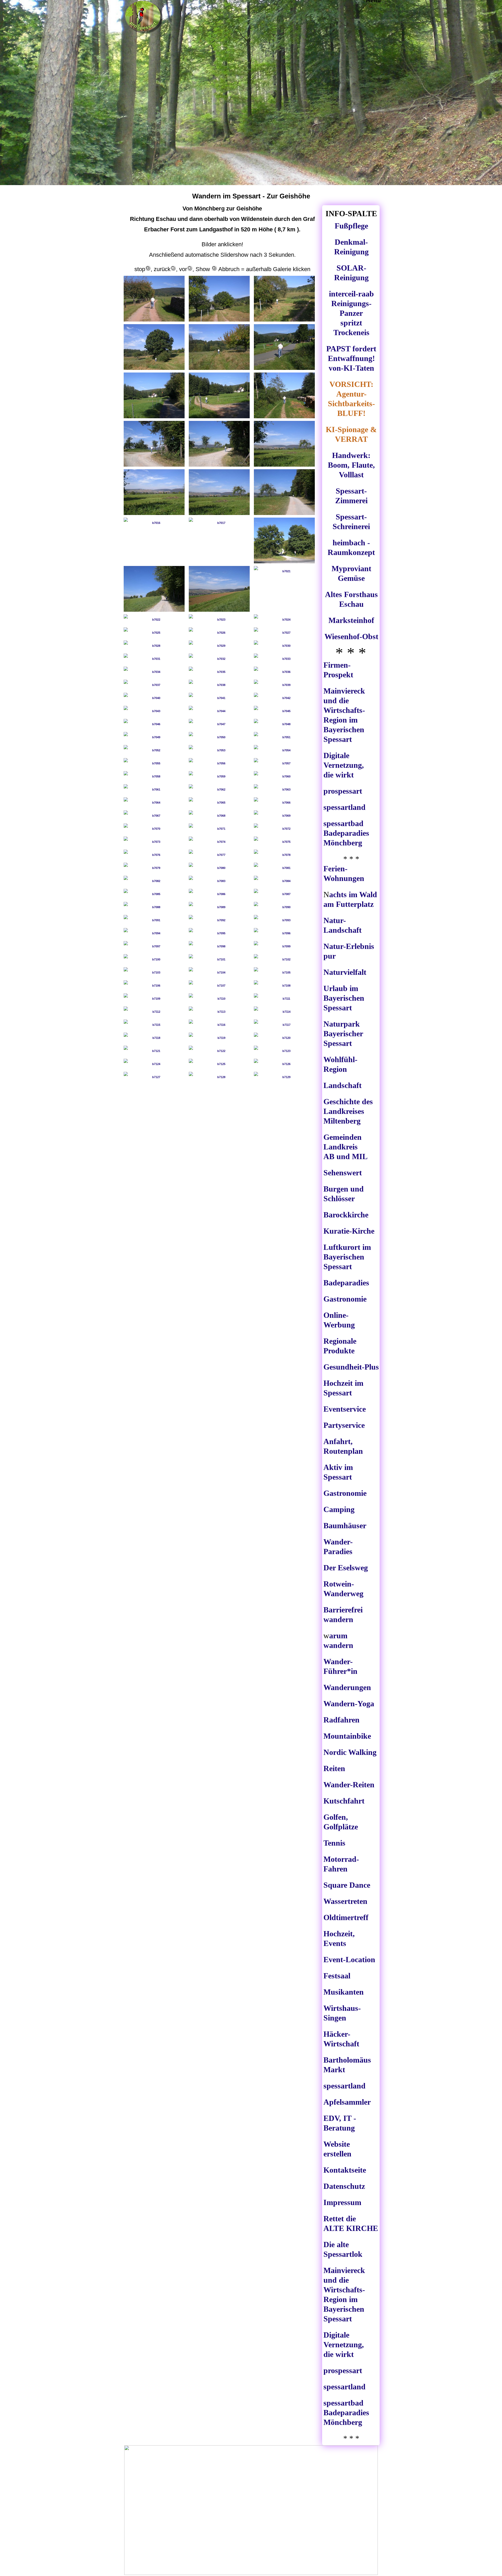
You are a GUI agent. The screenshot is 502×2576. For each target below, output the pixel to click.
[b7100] (154, 959)
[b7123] (284, 1051)
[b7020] (219, 589)
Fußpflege (351, 226)
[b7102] (284, 959)
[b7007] (154, 395)
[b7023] (219, 620)
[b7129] (284, 1077)
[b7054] (284, 750)
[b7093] (284, 920)
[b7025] (154, 633)
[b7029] (219, 646)
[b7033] (284, 659)
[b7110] (219, 999)
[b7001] (154, 299)
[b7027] (284, 633)
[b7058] (154, 776)
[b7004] (154, 347)
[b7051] (284, 737)
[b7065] (219, 803)
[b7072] (284, 829)
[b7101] (219, 959)
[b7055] (154, 763)
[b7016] (154, 523)
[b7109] (154, 999)
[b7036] (284, 672)
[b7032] (219, 659)
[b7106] (154, 986)
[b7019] (154, 589)
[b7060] (284, 776)
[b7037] (154, 685)
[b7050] (219, 737)
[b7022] (154, 620)
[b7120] (284, 1038)
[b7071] (219, 829)
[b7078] (284, 855)
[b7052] (154, 750)
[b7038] (219, 685)
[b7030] (284, 646)
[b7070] (154, 829)
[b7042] (284, 698)
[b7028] (154, 646)
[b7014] (219, 492)
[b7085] (154, 894)
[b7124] (154, 1064)
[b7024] (284, 620)
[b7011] (219, 444)
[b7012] (284, 444)
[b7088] (154, 907)
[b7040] (154, 698)
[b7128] (219, 1077)
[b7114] (284, 1012)
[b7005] (219, 347)
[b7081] (284, 868)
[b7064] (154, 803)
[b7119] (219, 1038)
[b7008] (219, 395)
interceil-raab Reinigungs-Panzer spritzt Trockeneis (351, 313)
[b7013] (154, 492)
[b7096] (284, 933)
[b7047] (219, 724)
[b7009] (284, 395)
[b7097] (154, 946)
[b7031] (154, 659)
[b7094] (154, 933)
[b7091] (154, 920)
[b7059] (219, 776)
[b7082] (154, 881)
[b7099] (284, 946)
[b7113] (219, 1012)
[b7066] (284, 803)
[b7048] (284, 724)
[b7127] (154, 1077)
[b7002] (219, 299)
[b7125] (219, 1064)
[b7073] (154, 842)
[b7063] (284, 789)
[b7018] (284, 540)
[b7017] (219, 523)
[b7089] (219, 907)
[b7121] (154, 1051)
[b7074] (219, 842)
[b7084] (284, 881)
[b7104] (219, 972)
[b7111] (284, 999)
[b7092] (219, 920)
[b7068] (219, 816)
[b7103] (154, 972)
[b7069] (284, 816)
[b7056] (219, 763)
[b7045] (284, 711)
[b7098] (219, 946)
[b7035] (219, 672)
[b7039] (284, 685)
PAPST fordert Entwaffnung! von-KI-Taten (351, 358)
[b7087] (284, 894)
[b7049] (154, 737)
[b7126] (284, 1064)
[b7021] (284, 571)
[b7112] (154, 1012)
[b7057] (284, 763)
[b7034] (154, 672)
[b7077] (219, 855)
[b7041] (219, 698)
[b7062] (219, 789)
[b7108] (284, 986)
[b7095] (219, 933)
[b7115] (154, 1025)
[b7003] (284, 299)
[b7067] (154, 816)
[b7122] (219, 1051)
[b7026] (219, 633)
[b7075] (284, 842)
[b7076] (154, 855)
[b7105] (284, 972)
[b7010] (154, 444)
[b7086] (219, 894)
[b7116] (219, 1025)
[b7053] (219, 750)
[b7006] (284, 347)
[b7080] (219, 868)
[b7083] (219, 881)
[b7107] (219, 986)
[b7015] (284, 492)
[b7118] (154, 1038)
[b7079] (154, 868)
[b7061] (154, 789)
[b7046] (154, 724)
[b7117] (284, 1025)
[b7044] (219, 711)
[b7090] (284, 907)
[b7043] (154, 711)
